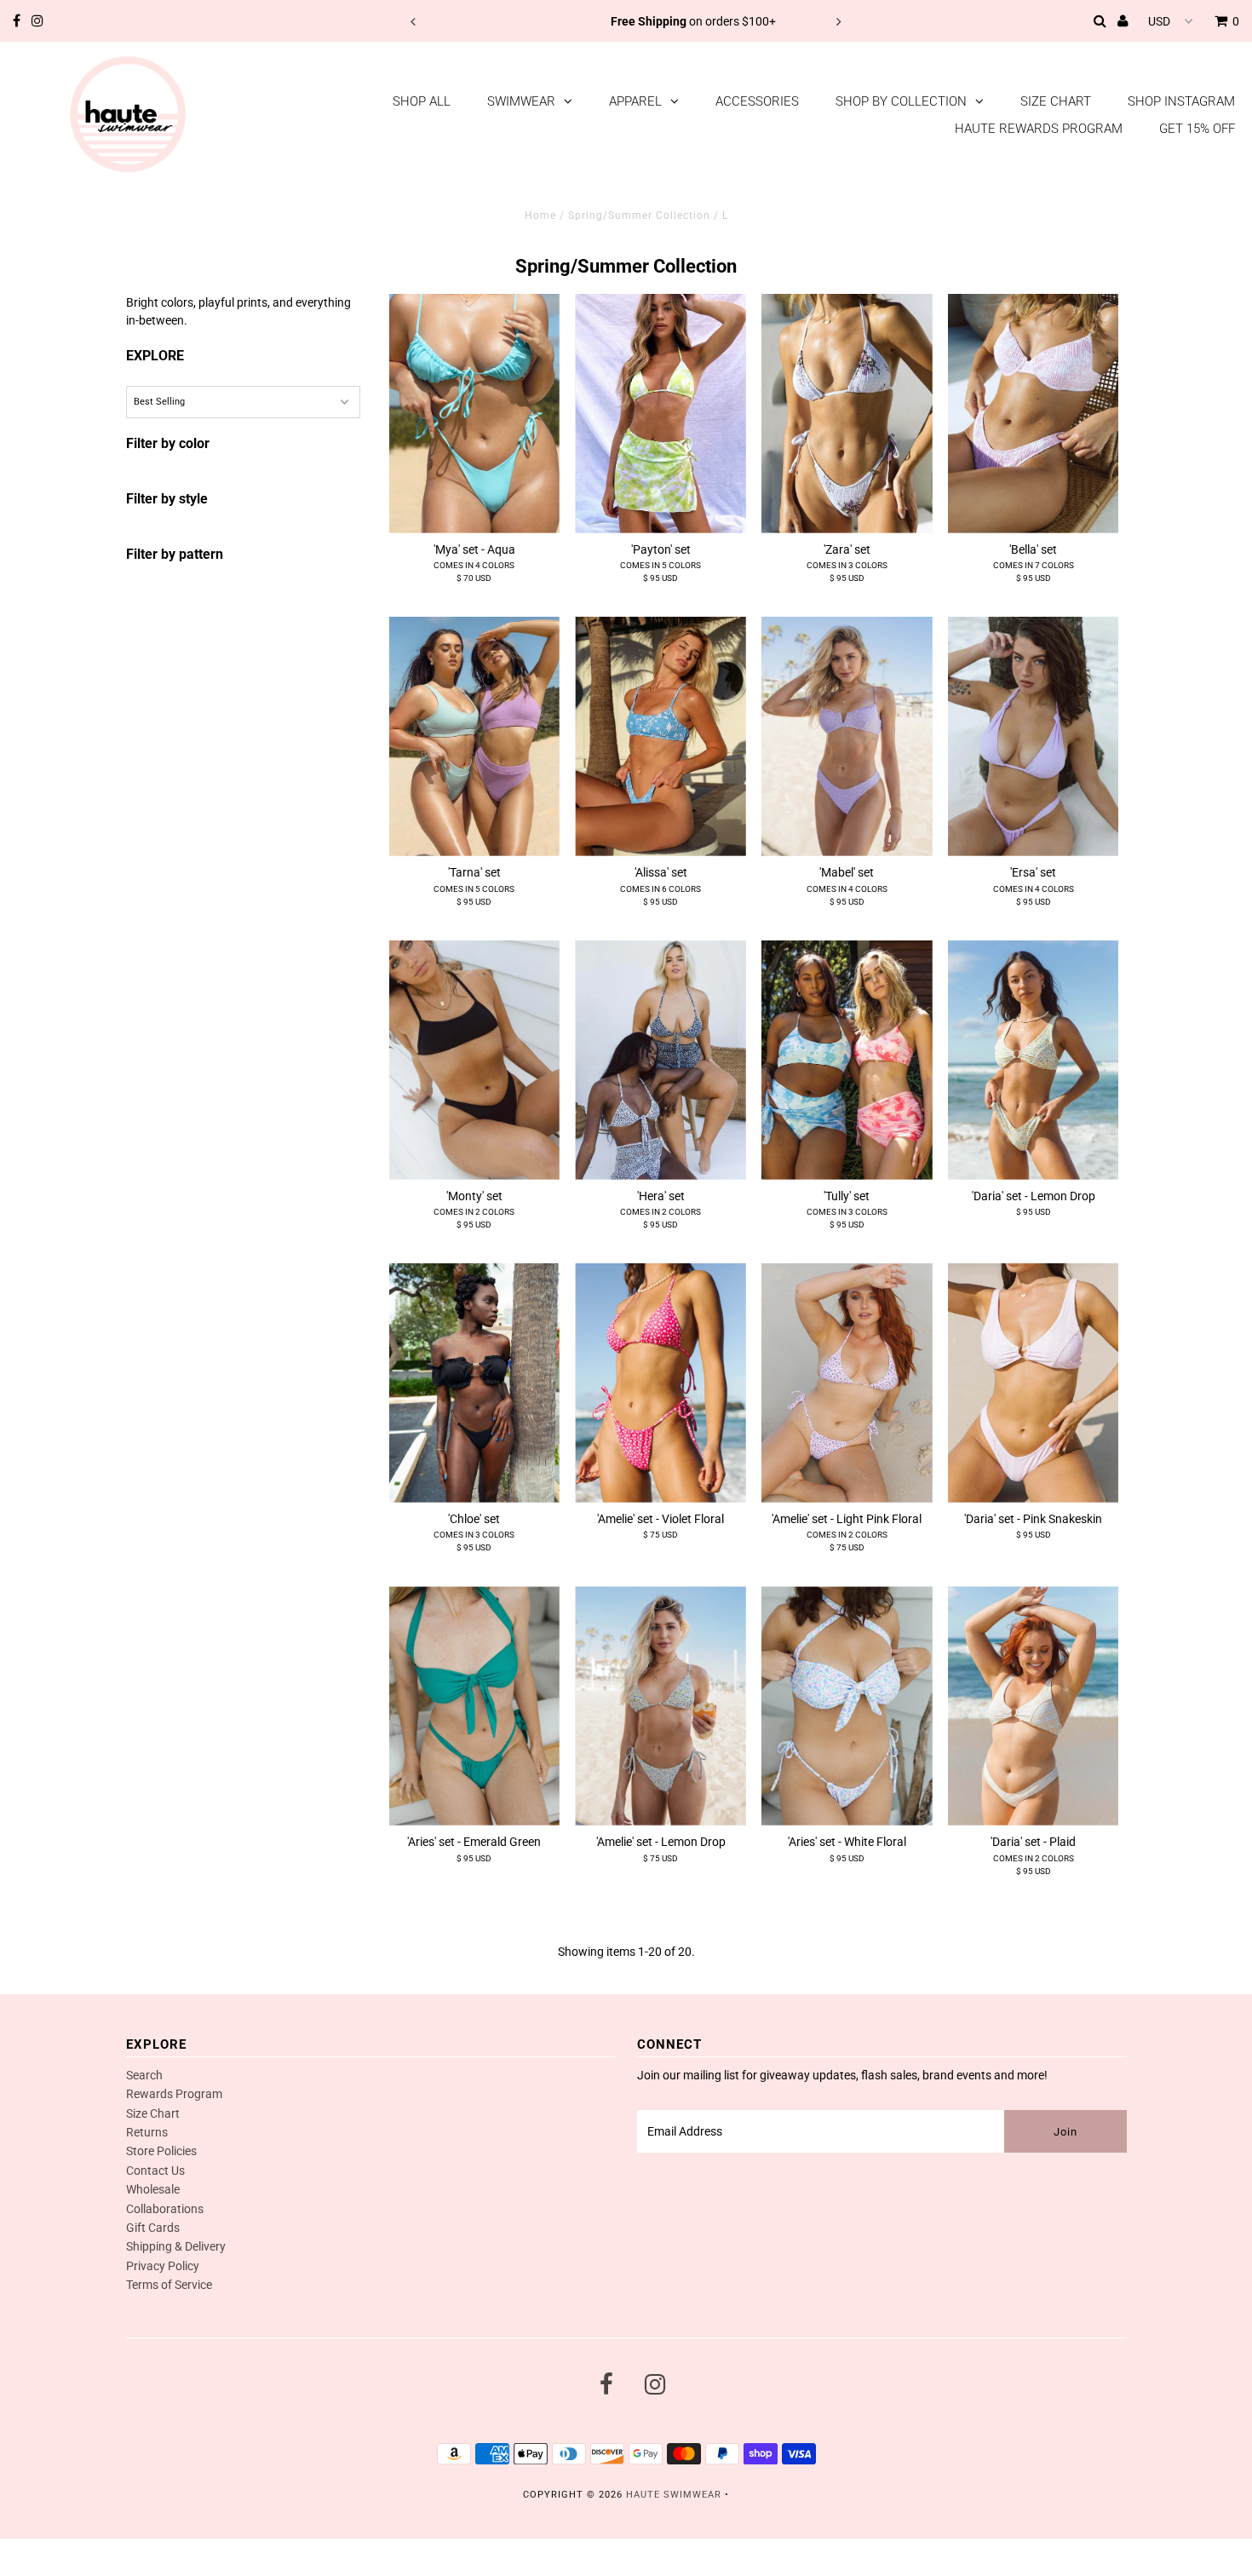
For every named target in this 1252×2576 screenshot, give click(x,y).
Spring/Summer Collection (639, 216)
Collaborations (165, 2209)
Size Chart (1056, 101)
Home (540, 216)
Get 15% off (1197, 129)
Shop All (422, 101)
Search (144, 2075)
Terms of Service (169, 2285)
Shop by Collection (901, 101)
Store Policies (161, 2151)
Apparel (635, 101)
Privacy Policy (163, 2266)
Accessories (757, 101)
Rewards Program (174, 2094)
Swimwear (521, 101)
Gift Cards (153, 2228)
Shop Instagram (1181, 101)
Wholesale (153, 2189)
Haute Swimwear (674, 2495)
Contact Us (155, 2171)
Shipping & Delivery (176, 2246)
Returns (147, 2132)
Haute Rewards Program (1039, 129)
